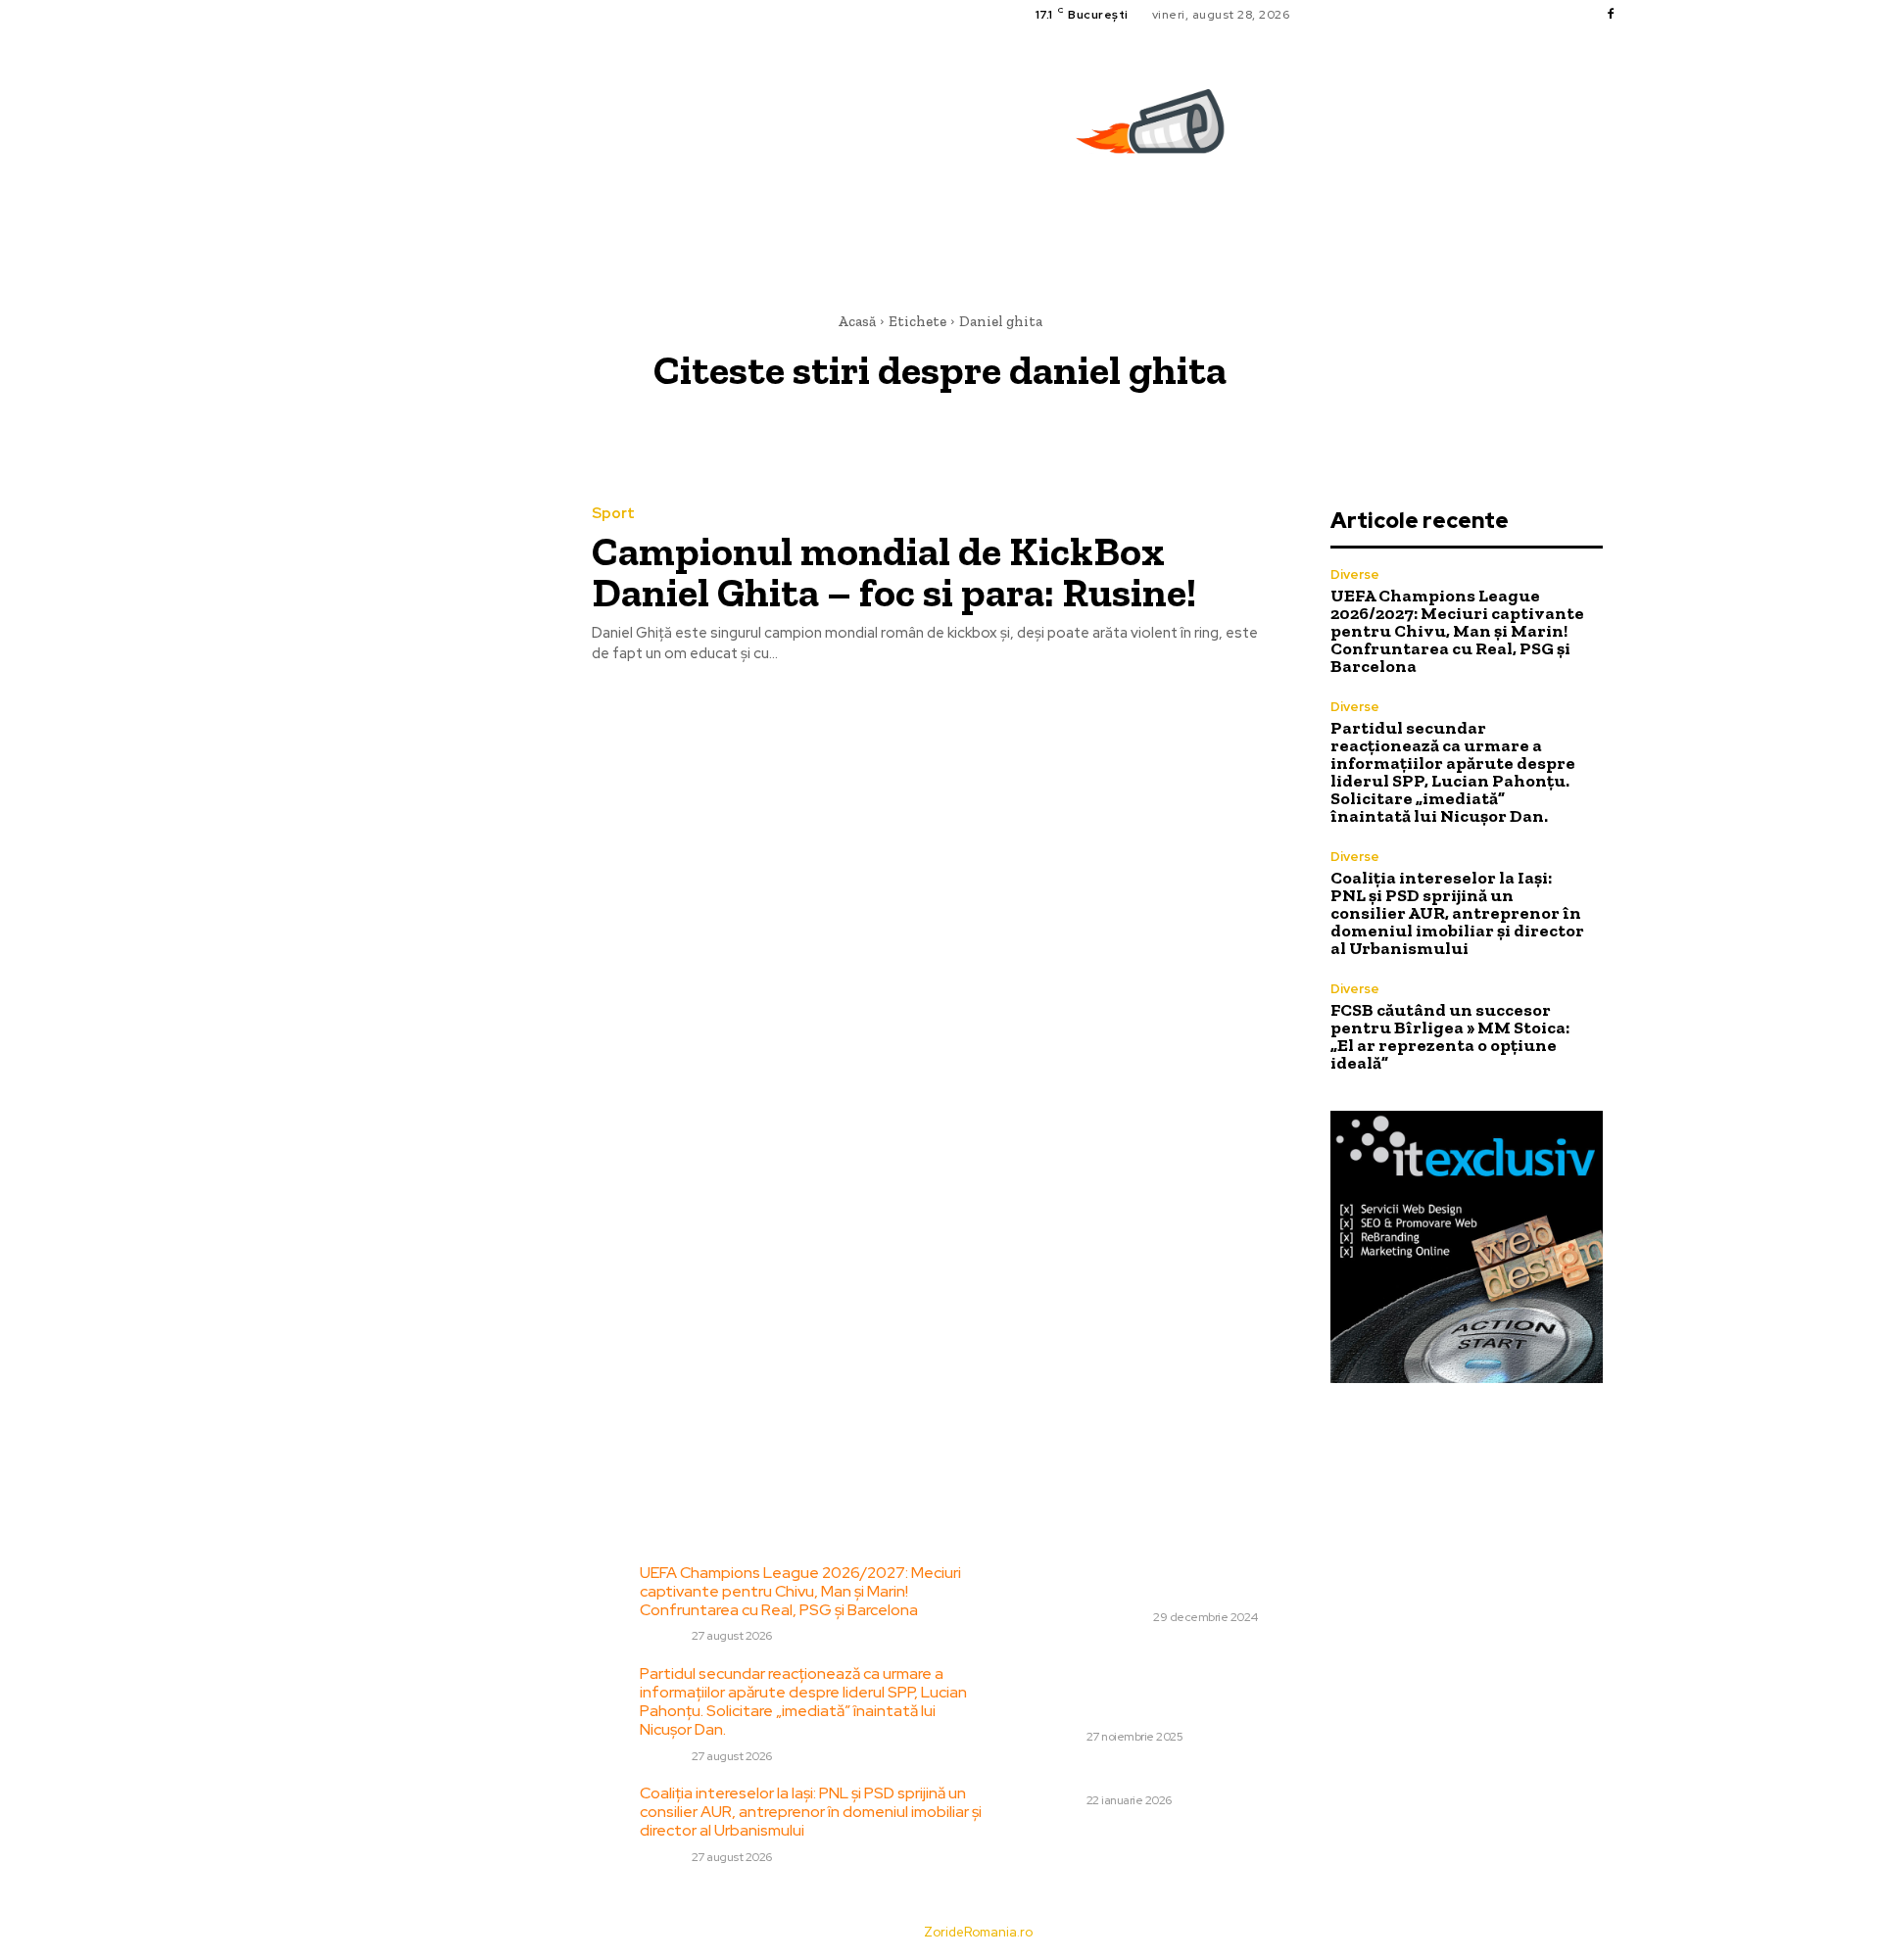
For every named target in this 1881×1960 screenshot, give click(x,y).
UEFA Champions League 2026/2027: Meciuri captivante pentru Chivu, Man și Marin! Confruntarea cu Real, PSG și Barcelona (1457, 631)
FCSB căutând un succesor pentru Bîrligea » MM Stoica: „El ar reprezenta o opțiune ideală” (1450, 1036)
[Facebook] (1611, 15)
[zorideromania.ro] (1155, 132)
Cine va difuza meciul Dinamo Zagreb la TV (1185, 1774)
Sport (613, 514)
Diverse (1355, 574)
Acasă (857, 321)
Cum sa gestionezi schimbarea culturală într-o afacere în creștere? (1197, 1582)
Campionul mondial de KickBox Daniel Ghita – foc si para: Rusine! (894, 572)
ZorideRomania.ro (978, 1932)
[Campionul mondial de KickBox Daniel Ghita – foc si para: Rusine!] (410, 586)
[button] (1614, 220)
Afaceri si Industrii (1091, 1617)
